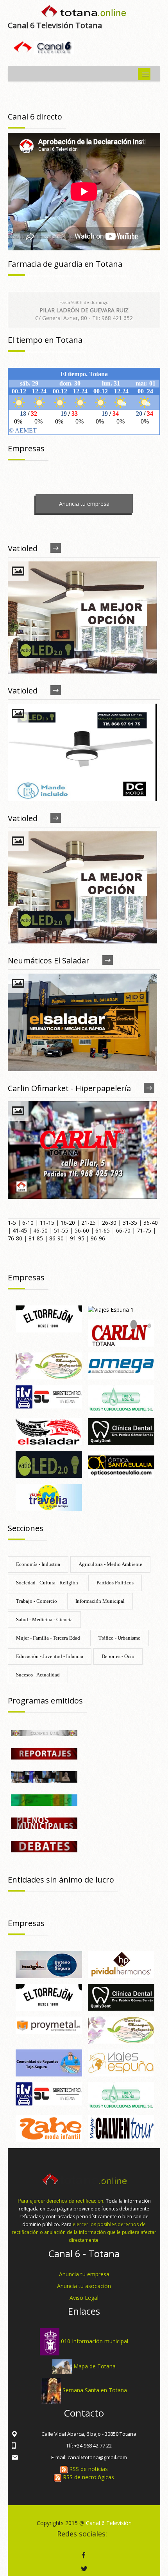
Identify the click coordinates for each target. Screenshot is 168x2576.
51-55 (61, 1230)
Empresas (26, 1277)
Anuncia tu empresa (84, 504)
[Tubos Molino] (121, 1398)
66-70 (123, 1230)
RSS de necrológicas (88, 2477)
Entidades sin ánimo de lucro (61, 1880)
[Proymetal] (49, 2025)
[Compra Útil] (44, 1732)
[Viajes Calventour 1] (121, 2128)
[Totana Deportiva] (44, 1800)
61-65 (103, 1230)
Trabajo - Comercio (37, 1601)
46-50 (40, 1230)
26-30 (109, 1223)
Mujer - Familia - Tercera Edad (48, 1638)
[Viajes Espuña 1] (111, 1309)
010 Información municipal (95, 2341)
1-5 (12, 1223)
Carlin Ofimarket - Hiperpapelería (69, 1088)
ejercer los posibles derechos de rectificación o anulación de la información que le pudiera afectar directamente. (84, 2232)
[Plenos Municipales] (44, 1823)
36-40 (151, 1223)
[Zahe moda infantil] (49, 2128)
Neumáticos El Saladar (49, 960)
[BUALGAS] (49, 1964)
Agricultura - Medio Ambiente (110, 1564)
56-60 (82, 1230)
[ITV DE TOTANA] (49, 1396)
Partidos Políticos (115, 1583)
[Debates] (44, 1846)
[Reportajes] (44, 1753)
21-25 (88, 1223)
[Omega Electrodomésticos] (121, 1365)
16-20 (68, 1223)
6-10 (28, 1223)
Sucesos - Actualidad (38, 1675)
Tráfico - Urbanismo (120, 1638)
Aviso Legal (84, 2298)
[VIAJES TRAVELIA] (49, 1496)
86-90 (56, 1238)
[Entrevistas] (44, 1776)
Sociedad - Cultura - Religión (47, 1583)
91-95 (77, 1238)
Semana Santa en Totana (95, 2390)
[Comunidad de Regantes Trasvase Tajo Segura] (49, 2062)
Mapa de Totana (95, 2366)
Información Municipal (100, 1601)
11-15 (47, 1223)
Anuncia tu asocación (84, 2286)
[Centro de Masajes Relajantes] (49, 1365)
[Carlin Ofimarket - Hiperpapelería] (121, 1333)
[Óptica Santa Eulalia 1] (121, 1464)
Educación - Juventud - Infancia (50, 1656)
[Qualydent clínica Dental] (121, 1431)
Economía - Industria (38, 1564)
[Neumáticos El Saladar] (49, 1431)
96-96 (98, 1238)
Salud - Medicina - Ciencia (44, 1619)
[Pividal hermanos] (121, 1964)
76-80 (15, 1238)
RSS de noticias (88, 2469)
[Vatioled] (49, 1464)
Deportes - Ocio (118, 1656)
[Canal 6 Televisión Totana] (84, 13)
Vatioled (23, 548)
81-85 (36, 1238)
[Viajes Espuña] (121, 2062)
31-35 (130, 1223)
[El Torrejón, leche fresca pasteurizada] (49, 1318)
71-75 (144, 1230)
